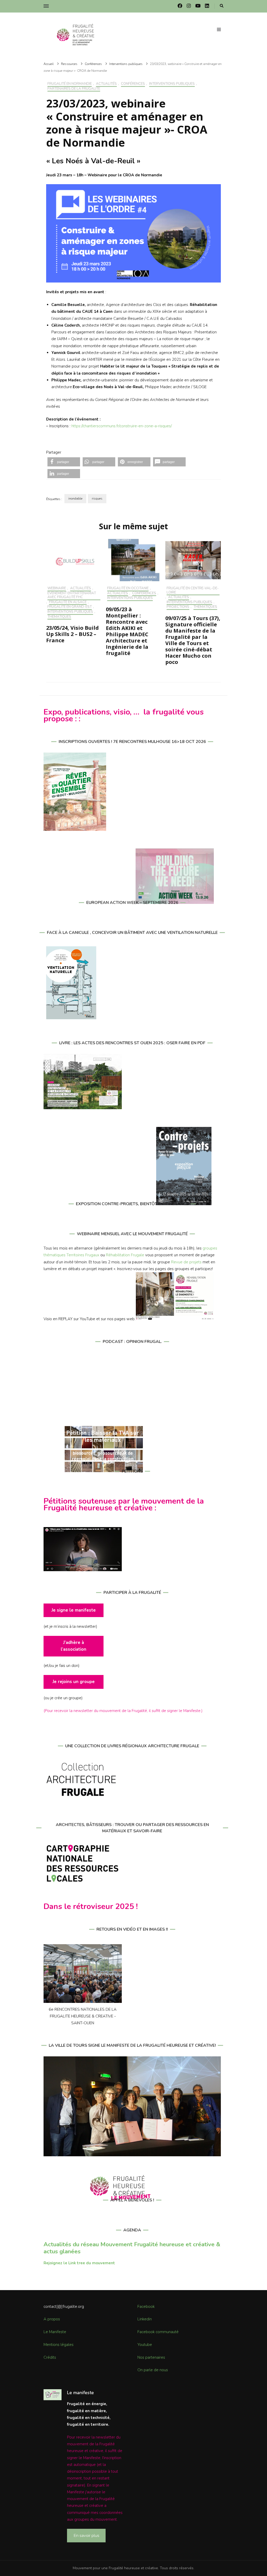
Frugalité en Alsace (68, 602)
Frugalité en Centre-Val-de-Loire (193, 591)
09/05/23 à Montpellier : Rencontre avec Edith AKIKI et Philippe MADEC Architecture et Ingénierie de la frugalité (127, 631)
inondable (75, 499)
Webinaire (57, 589)
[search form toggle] (222, 6)
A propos (52, 2319)
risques (97, 499)
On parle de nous (153, 2370)
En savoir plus (86, 2535)
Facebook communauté (158, 2332)
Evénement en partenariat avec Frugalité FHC (72, 596)
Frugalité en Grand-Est (70, 607)
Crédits (50, 2357)
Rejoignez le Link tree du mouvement (79, 2263)
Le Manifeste (55, 2332)
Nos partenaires (151, 2357)
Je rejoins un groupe (74, 1682)
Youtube (145, 2345)
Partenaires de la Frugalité (74, 89)
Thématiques (59, 617)
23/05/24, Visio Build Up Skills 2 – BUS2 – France (72, 634)
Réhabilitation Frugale (125, 1255)
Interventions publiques (172, 84)
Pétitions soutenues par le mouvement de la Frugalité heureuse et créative (124, 1505)
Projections (178, 607)
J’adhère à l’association (74, 1646)
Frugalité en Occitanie (128, 589)
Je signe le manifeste (74, 1610)
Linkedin (145, 2319)
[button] (64, 462)
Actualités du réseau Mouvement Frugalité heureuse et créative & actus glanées (132, 2248)
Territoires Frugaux (83, 1255)
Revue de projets (186, 1262)
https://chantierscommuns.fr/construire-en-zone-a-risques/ (122, 426)
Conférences (133, 84)
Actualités (106, 84)
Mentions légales (59, 2345)
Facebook (146, 2307)
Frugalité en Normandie (70, 84)
